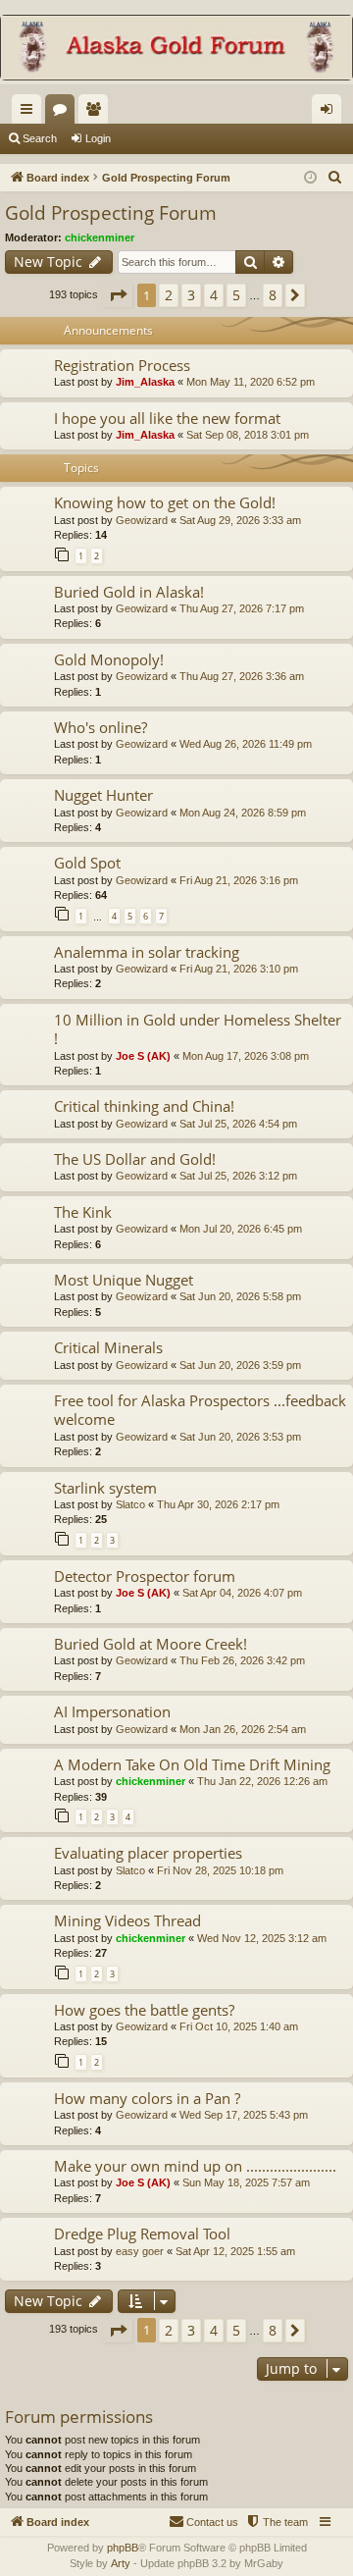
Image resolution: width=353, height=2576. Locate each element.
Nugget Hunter (103, 795)
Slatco (130, 1504)
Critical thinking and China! (144, 1106)
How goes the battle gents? (144, 2010)
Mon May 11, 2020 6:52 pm (251, 382)
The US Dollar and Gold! (135, 1159)
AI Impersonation (112, 1711)
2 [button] (169, 295)
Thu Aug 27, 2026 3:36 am (242, 676)
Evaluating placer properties (148, 1853)
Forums (64, 113)
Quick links (30, 113)
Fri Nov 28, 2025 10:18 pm (220, 1870)
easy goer (140, 2251)
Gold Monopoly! (109, 659)
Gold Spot (87, 863)
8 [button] (273, 295)
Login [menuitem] (330, 113)
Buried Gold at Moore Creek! (151, 1644)
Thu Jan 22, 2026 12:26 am (262, 1781)
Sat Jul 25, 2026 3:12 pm (238, 1176)
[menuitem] (335, 178)
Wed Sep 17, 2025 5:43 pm (244, 2115)
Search (40, 138)
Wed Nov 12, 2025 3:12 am (262, 1938)
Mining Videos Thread (127, 1920)
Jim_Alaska (145, 382)
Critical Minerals (108, 1347)
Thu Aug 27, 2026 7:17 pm (242, 608)
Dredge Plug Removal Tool (142, 2234)
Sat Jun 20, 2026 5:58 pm (240, 1296)
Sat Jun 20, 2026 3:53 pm (240, 1437)
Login (98, 138)
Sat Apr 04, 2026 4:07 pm (242, 1593)
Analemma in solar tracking (147, 952)
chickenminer (100, 237)
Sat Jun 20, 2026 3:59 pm (240, 1365)
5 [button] (236, 295)
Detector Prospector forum (145, 1576)
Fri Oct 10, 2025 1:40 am (239, 2026)
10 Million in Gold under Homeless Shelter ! (198, 1029)
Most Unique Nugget (124, 1280)
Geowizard (142, 520)
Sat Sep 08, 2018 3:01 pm (248, 435)
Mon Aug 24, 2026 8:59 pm (243, 813)
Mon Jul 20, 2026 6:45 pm (241, 1229)
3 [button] (191, 295)
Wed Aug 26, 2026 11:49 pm (246, 744)
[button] (118, 295)
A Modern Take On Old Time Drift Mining (192, 1764)
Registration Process (122, 365)
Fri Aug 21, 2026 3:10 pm (239, 969)
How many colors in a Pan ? (147, 2098)
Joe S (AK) (143, 1056)
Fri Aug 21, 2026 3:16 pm (239, 880)
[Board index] (176, 50)
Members (97, 113)
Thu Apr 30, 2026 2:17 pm (218, 1504)
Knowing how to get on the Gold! (165, 502)
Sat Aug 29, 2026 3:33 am (240, 520)
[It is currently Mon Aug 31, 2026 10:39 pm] (310, 178)
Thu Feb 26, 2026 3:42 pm (242, 1660)
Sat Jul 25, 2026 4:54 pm (238, 1124)
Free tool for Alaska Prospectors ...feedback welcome (200, 1410)
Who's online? (101, 727)
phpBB (123, 2548)
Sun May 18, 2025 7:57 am (246, 2182)
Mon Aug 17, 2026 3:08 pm (246, 1056)
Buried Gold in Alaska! (129, 592)
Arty (121, 2563)
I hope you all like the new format (167, 418)
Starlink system (105, 1488)
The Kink (83, 1212)
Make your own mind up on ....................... (195, 2166)
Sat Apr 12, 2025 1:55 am (235, 2251)
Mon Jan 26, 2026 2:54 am (243, 1729)
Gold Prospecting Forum (111, 213)
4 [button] (214, 295)
